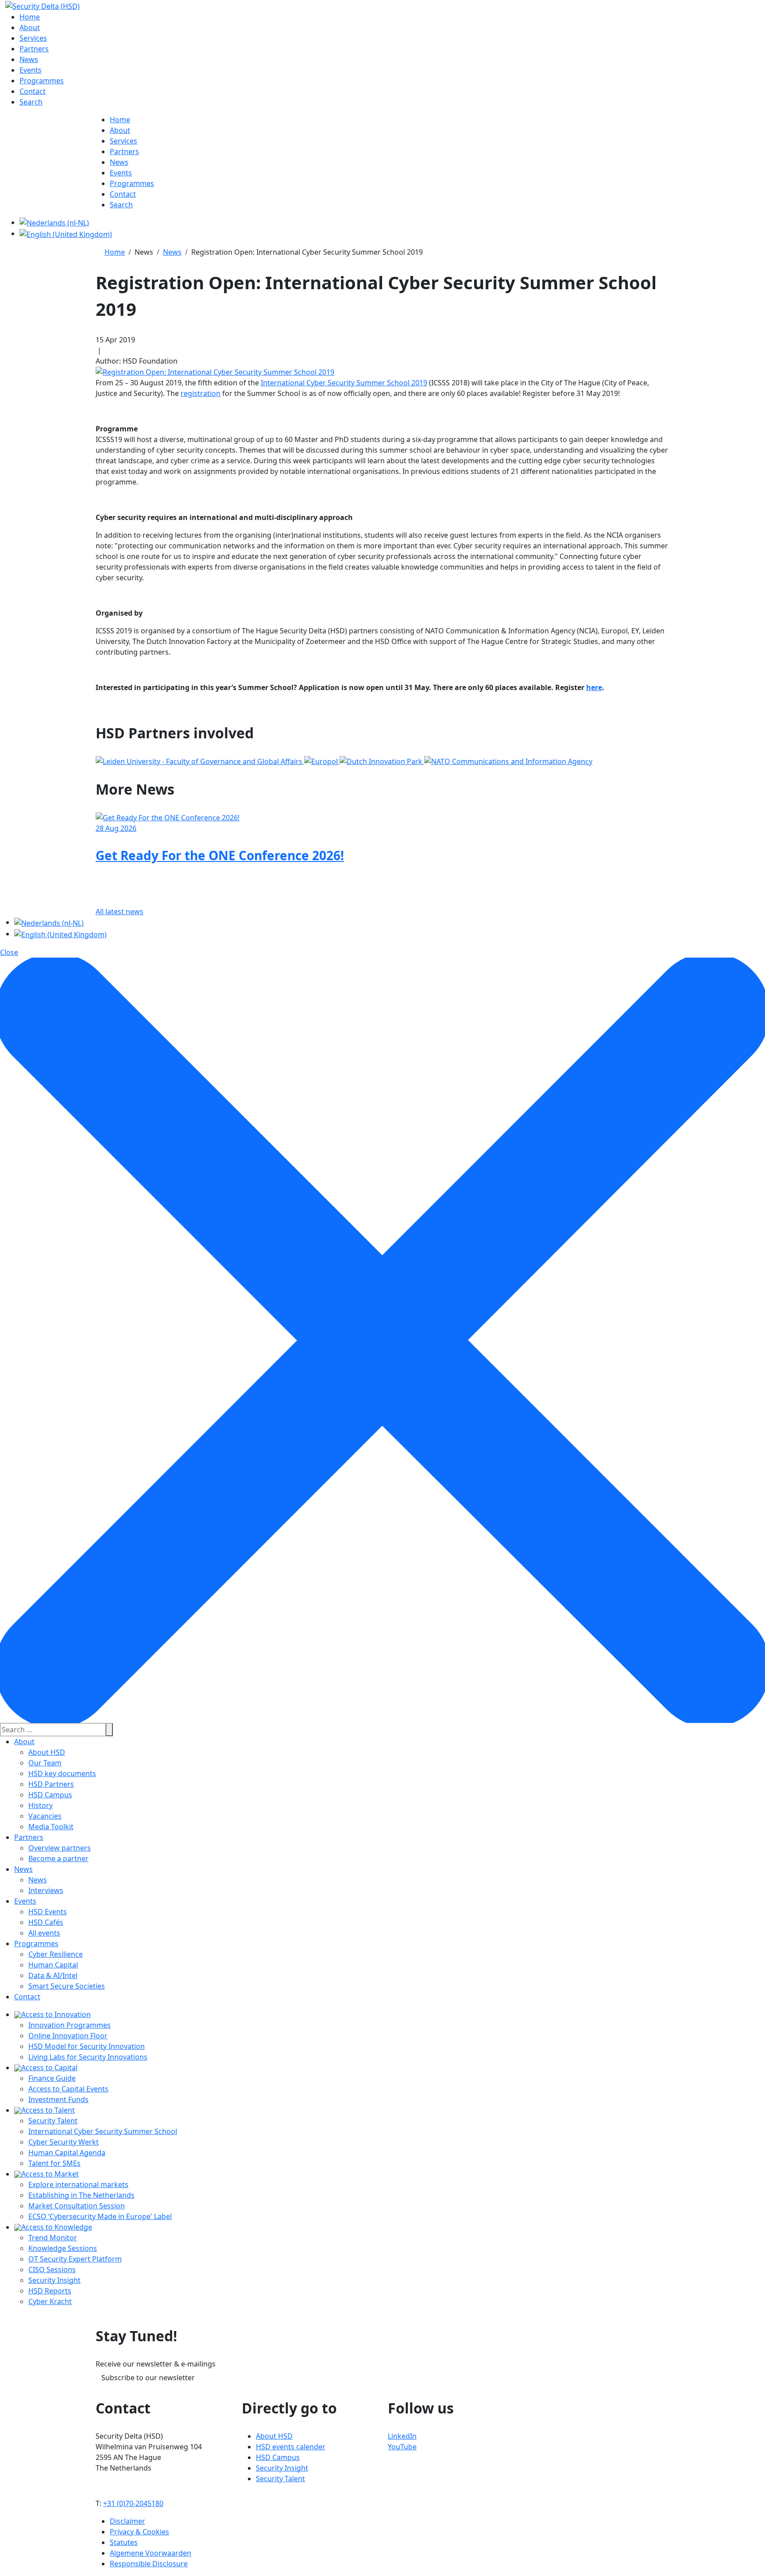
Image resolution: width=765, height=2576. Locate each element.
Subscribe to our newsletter (148, 2378)
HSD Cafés (46, 1922)
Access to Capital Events (68, 2089)
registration (201, 393)
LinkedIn (402, 2436)
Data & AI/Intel (53, 1975)
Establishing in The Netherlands (81, 2195)
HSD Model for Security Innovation (87, 2046)
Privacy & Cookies (139, 2532)
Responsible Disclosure (149, 2564)
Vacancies (45, 1816)
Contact (27, 1997)
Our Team (45, 1763)
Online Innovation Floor (68, 2036)
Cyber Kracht (50, 2301)
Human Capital (53, 1965)
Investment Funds (58, 2099)
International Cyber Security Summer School (103, 2131)
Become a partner (58, 1858)
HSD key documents (62, 1773)
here (594, 687)
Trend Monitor (53, 2238)
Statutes (124, 2542)
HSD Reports (50, 2291)
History (41, 1805)
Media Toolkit (51, 1827)
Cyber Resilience (56, 1954)
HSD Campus (50, 1795)
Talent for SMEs (54, 2163)
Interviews (46, 1890)
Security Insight (54, 2280)
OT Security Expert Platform (75, 2259)
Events (25, 1901)
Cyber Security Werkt (64, 2142)
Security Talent (53, 2121)
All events (44, 1933)
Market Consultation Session (77, 2206)
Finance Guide (52, 2078)
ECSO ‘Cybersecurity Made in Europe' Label (100, 2216)
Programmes (36, 1944)
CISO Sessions (52, 2270)
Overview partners (60, 1848)
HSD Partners (51, 1784)
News (23, 1869)
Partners (29, 1837)
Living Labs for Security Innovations (88, 2057)
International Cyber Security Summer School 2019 (344, 383)
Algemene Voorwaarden (151, 2553)
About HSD (47, 1752)
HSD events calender (291, 2447)
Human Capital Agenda (67, 2153)
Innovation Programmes (70, 2025)
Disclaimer (127, 2521)
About (24, 1742)
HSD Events (48, 1912)
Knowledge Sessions (63, 2248)
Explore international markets (78, 2184)
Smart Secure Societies (67, 1986)
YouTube (402, 2447)
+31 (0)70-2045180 (133, 2503)
